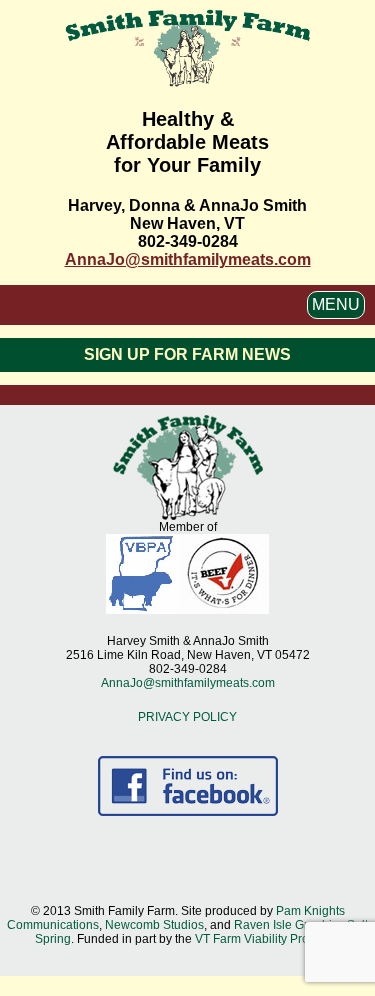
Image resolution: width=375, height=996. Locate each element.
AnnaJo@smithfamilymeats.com (188, 259)
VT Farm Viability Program (266, 939)
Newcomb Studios (154, 925)
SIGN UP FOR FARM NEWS (187, 354)
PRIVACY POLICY (187, 717)
